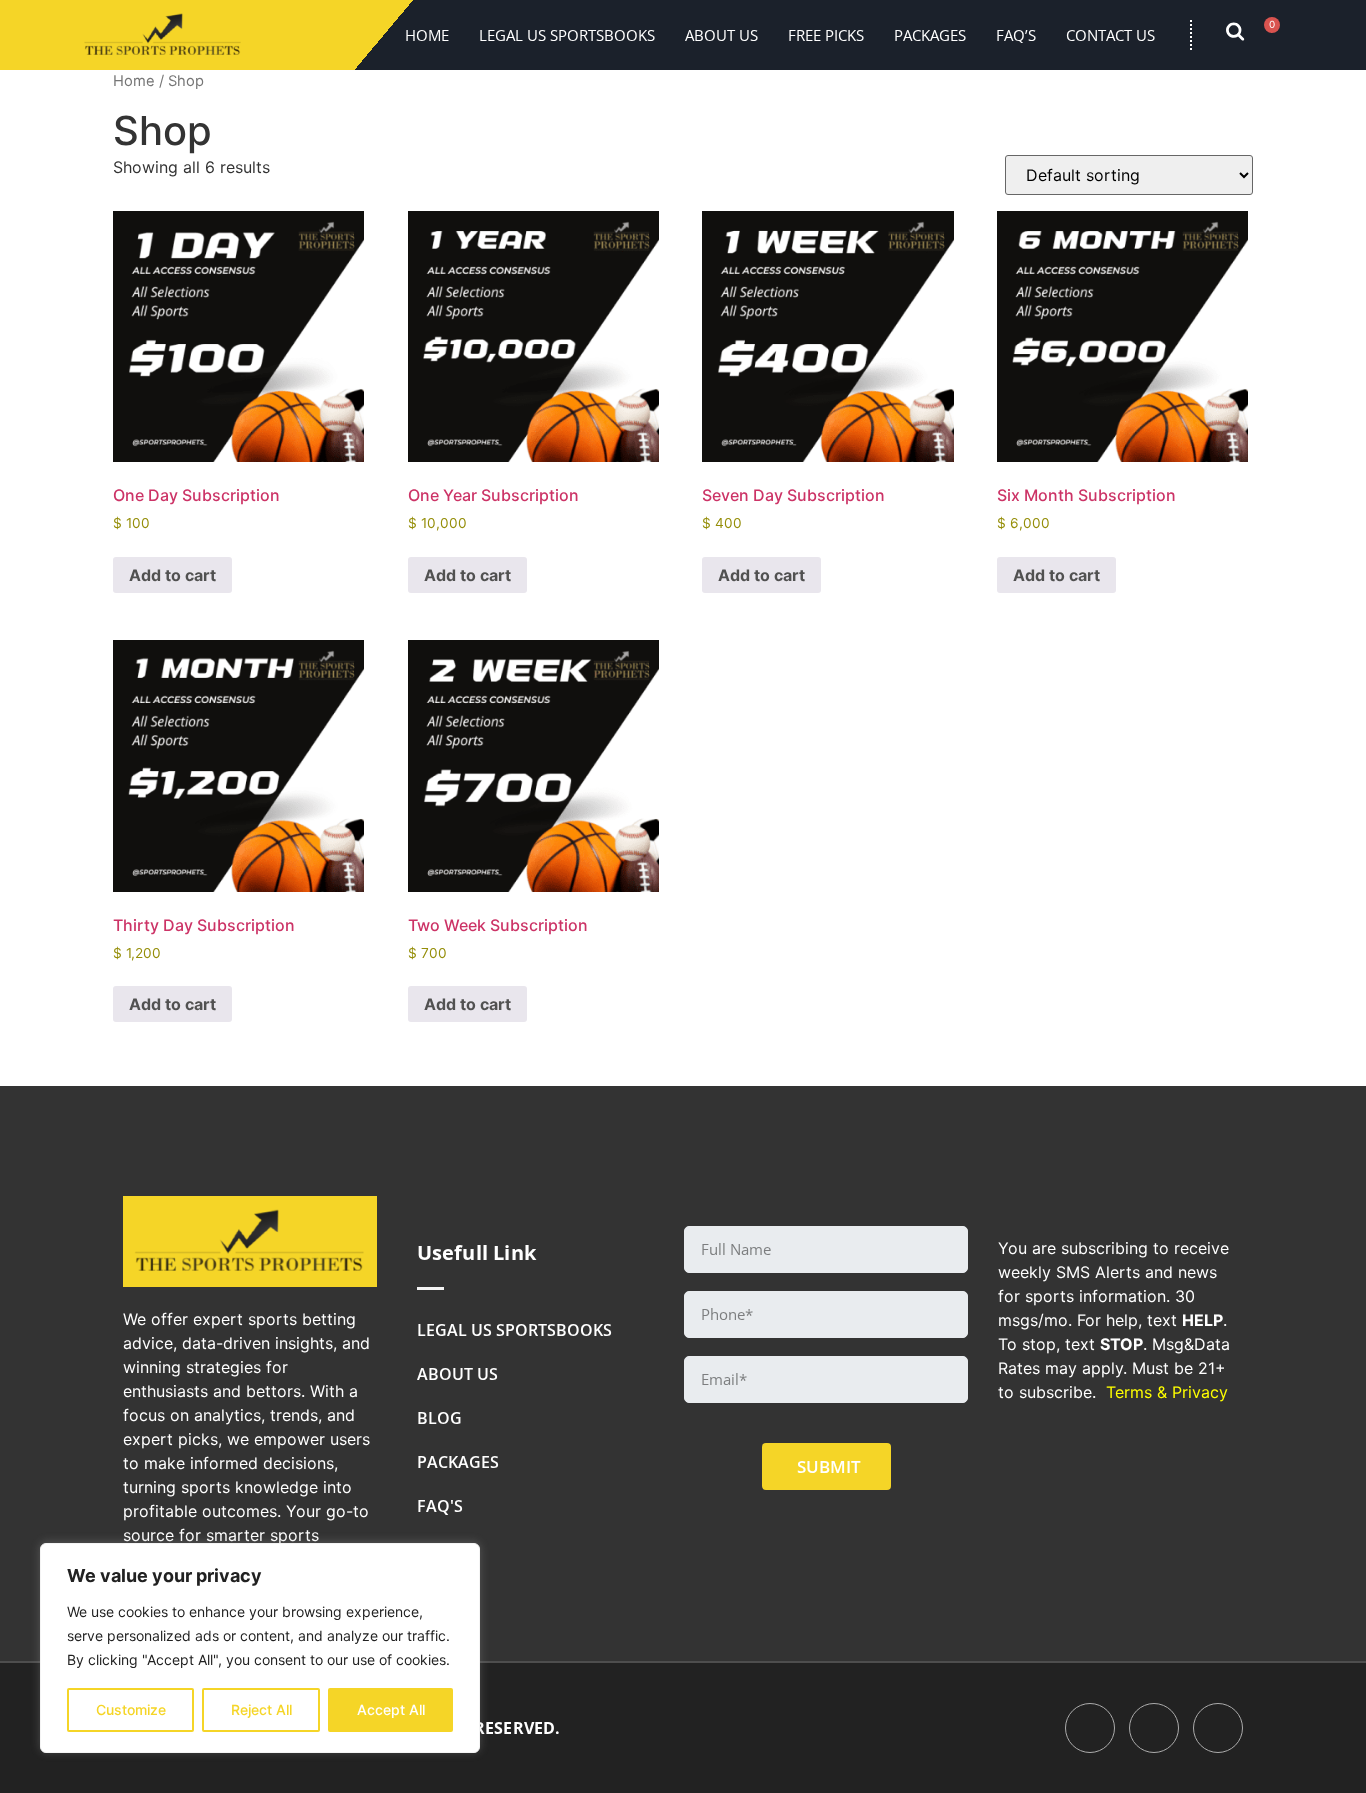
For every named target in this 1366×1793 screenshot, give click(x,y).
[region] (260, 1648)
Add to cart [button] (172, 575)
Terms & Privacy (1167, 1392)
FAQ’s (1016, 35)
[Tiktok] (1154, 1728)
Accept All (391, 1709)
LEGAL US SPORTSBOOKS (567, 35)
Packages (930, 35)
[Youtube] (1090, 1728)
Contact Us (1110, 35)
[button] (1245, 35)
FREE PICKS (826, 35)
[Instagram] (1218, 1728)
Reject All (261, 1709)
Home (427, 35)
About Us (721, 35)
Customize (131, 1709)
